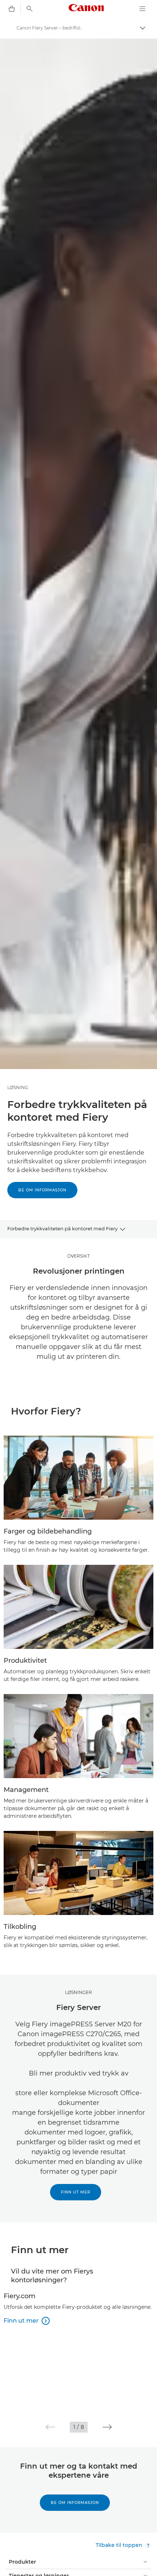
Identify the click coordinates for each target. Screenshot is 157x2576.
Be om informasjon (42, 1190)
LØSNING (18, 1087)
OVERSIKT (78, 1256)
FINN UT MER (76, 2192)
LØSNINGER (78, 1992)
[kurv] (12, 9)
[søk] (30, 9)
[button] (50, 2427)
